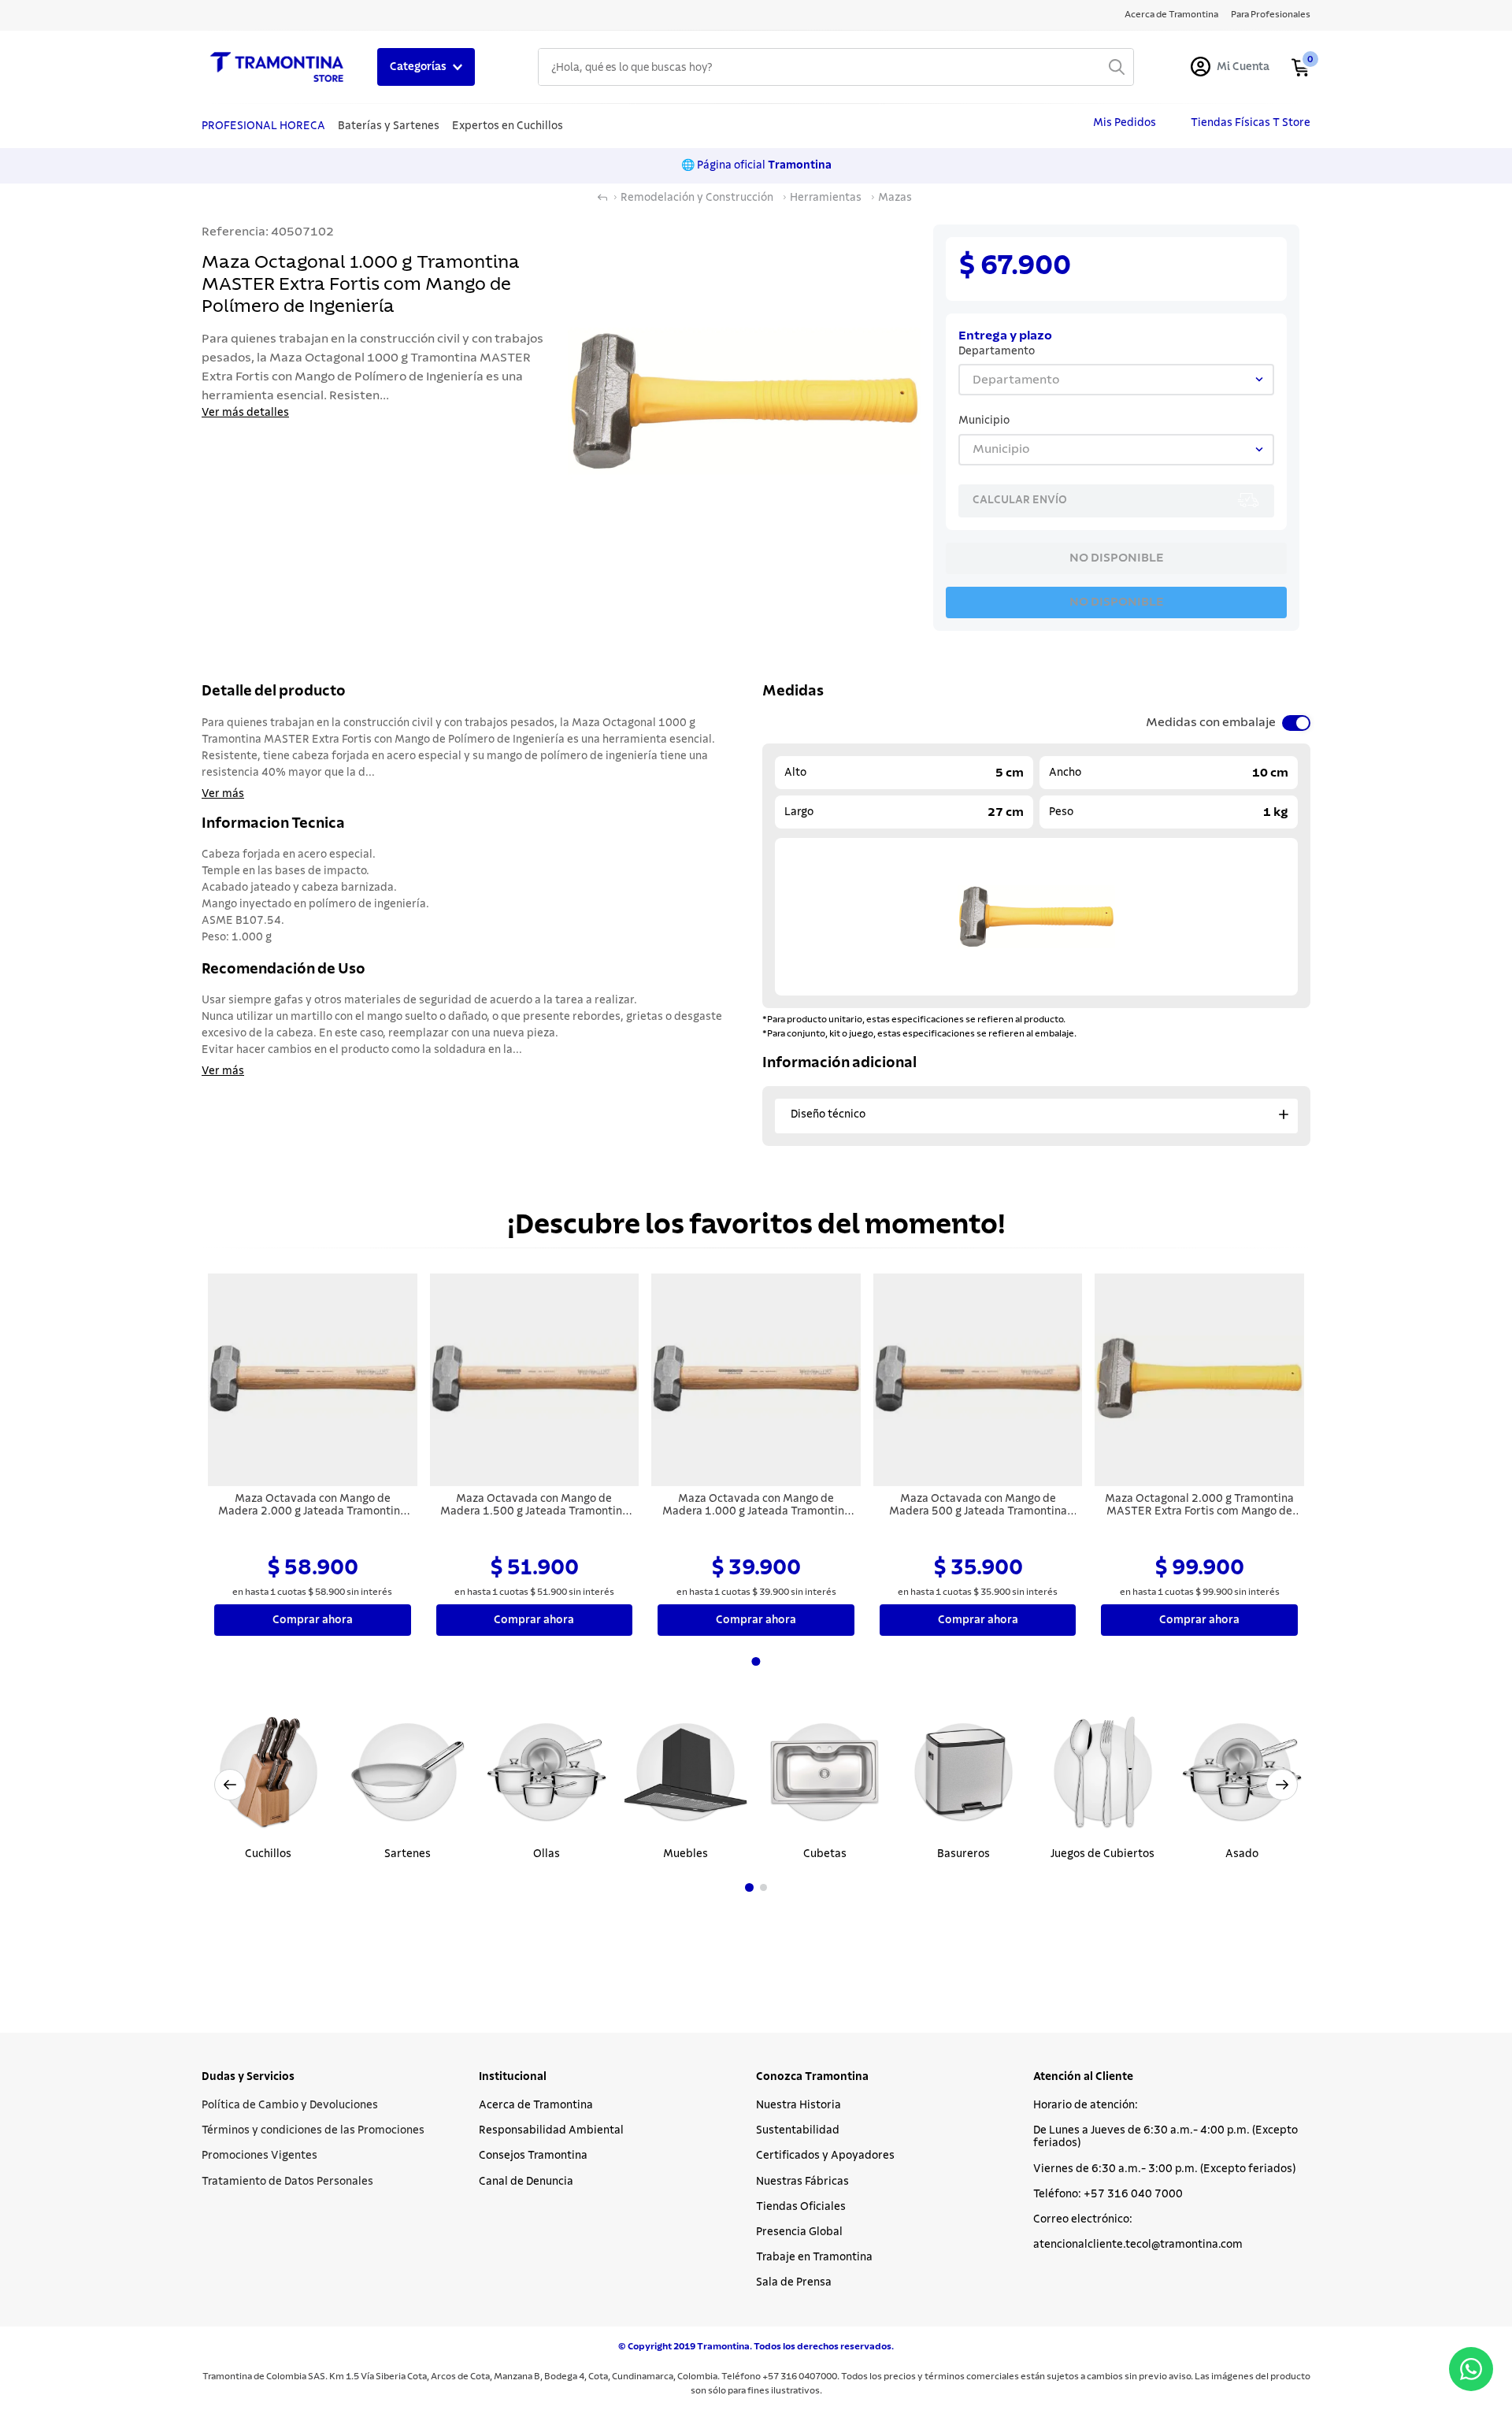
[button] (749, 1887)
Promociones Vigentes (259, 2156)
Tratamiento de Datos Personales (287, 2182)
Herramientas (826, 198)
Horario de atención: (1086, 2105)
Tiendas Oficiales (801, 2207)
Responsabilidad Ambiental (551, 2130)
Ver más (223, 794)
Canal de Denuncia (526, 2182)
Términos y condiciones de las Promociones (313, 2130)
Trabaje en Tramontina (814, 2257)
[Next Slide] (1282, 1785)
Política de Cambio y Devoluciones (290, 2105)
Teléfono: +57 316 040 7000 (1108, 2194)
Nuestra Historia (799, 2105)
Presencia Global (799, 2232)
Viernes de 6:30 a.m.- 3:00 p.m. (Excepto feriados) (1164, 2169)
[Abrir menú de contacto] (1471, 2369)
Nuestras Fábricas (802, 2182)
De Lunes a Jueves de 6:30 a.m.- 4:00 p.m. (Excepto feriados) (1165, 2137)
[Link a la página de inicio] (602, 198)
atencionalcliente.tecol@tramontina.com (1138, 2245)
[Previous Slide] (230, 1785)
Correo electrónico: (1083, 2219)
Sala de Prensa (794, 2282)
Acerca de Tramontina (536, 2105)
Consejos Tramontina (533, 2156)
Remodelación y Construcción (697, 198)
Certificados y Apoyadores (825, 2156)
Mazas (895, 198)
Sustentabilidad (798, 2130)
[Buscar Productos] (1117, 67)
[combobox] (836, 67)
